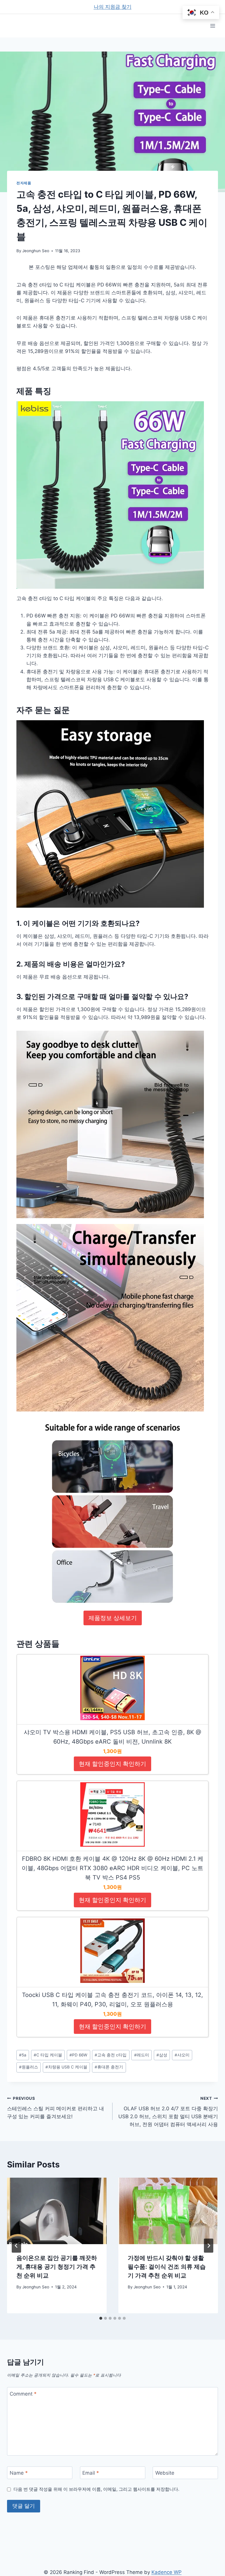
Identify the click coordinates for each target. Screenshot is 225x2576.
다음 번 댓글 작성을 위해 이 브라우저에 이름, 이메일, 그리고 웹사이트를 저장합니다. (96, 2489)
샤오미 (182, 2055)
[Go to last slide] (16, 2246)
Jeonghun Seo (36, 251)
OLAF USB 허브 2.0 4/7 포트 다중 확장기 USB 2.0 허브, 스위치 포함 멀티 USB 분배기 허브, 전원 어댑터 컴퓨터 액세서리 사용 (168, 2112)
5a (23, 2055)
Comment (23, 2394)
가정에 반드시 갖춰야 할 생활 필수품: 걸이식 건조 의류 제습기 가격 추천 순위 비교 (167, 2267)
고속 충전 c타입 (111, 2055)
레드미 (142, 2055)
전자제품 (24, 183)
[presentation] (57, 2211)
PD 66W (78, 2055)
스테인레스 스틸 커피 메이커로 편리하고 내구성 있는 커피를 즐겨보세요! (56, 2108)
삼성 (162, 2055)
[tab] (101, 2318)
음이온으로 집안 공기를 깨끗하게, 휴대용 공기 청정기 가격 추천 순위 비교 (57, 2267)
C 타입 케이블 (48, 2055)
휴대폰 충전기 (109, 2067)
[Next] (209, 2246)
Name (19, 2473)
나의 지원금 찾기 (113, 7)
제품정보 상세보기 (113, 1618)
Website (165, 2473)
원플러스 (29, 2067)
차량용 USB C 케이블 (66, 2067)
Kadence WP (167, 2572)
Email (91, 2473)
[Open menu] (213, 26)
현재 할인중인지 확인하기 (112, 1764)
